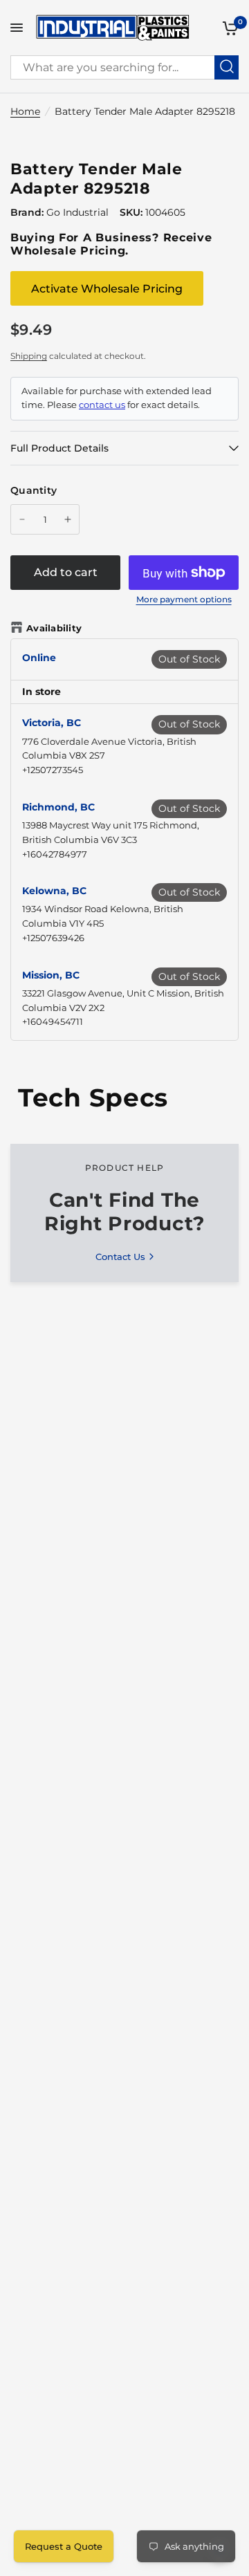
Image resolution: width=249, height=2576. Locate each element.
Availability (54, 628)
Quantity (34, 490)
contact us (102, 405)
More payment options (184, 600)
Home (25, 111)
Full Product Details (59, 448)
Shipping (29, 356)
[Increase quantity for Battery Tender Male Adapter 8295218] (68, 519)
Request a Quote (64, 2546)
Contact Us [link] (120, 1257)
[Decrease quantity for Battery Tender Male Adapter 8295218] (22, 519)
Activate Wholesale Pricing (107, 289)
